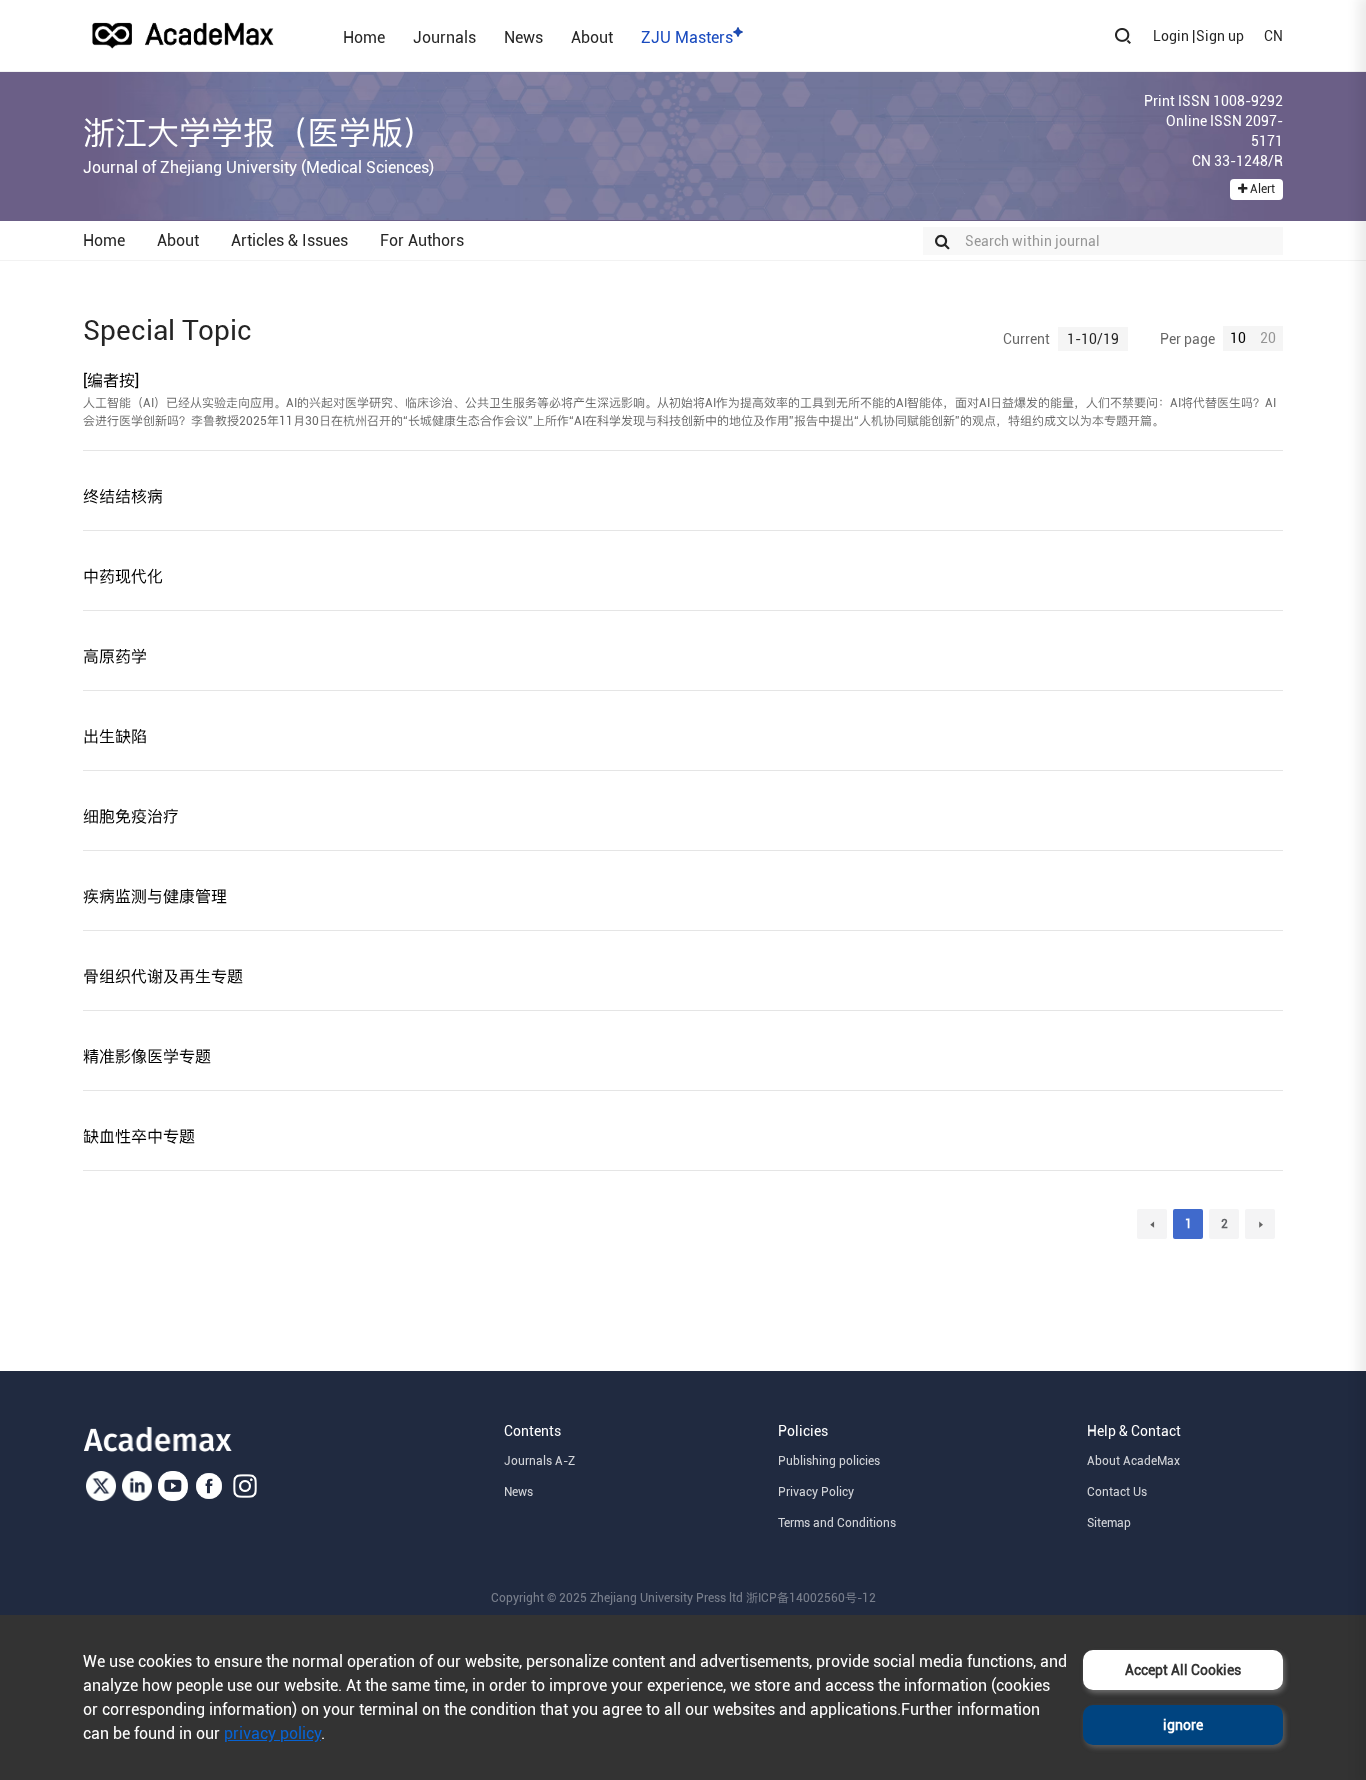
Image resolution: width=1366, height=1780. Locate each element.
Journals (444, 37)
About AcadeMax (1133, 1461)
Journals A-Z (539, 1461)
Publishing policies (829, 1461)
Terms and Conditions (837, 1523)
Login (1171, 36)
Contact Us (1117, 1492)
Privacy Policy (816, 1492)
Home (364, 37)
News (523, 37)
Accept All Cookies (1183, 1670)
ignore (1183, 1725)
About (592, 37)
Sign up (1220, 36)
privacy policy (272, 1733)
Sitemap (1109, 1523)
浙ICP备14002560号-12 (811, 1598)
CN (1273, 36)
